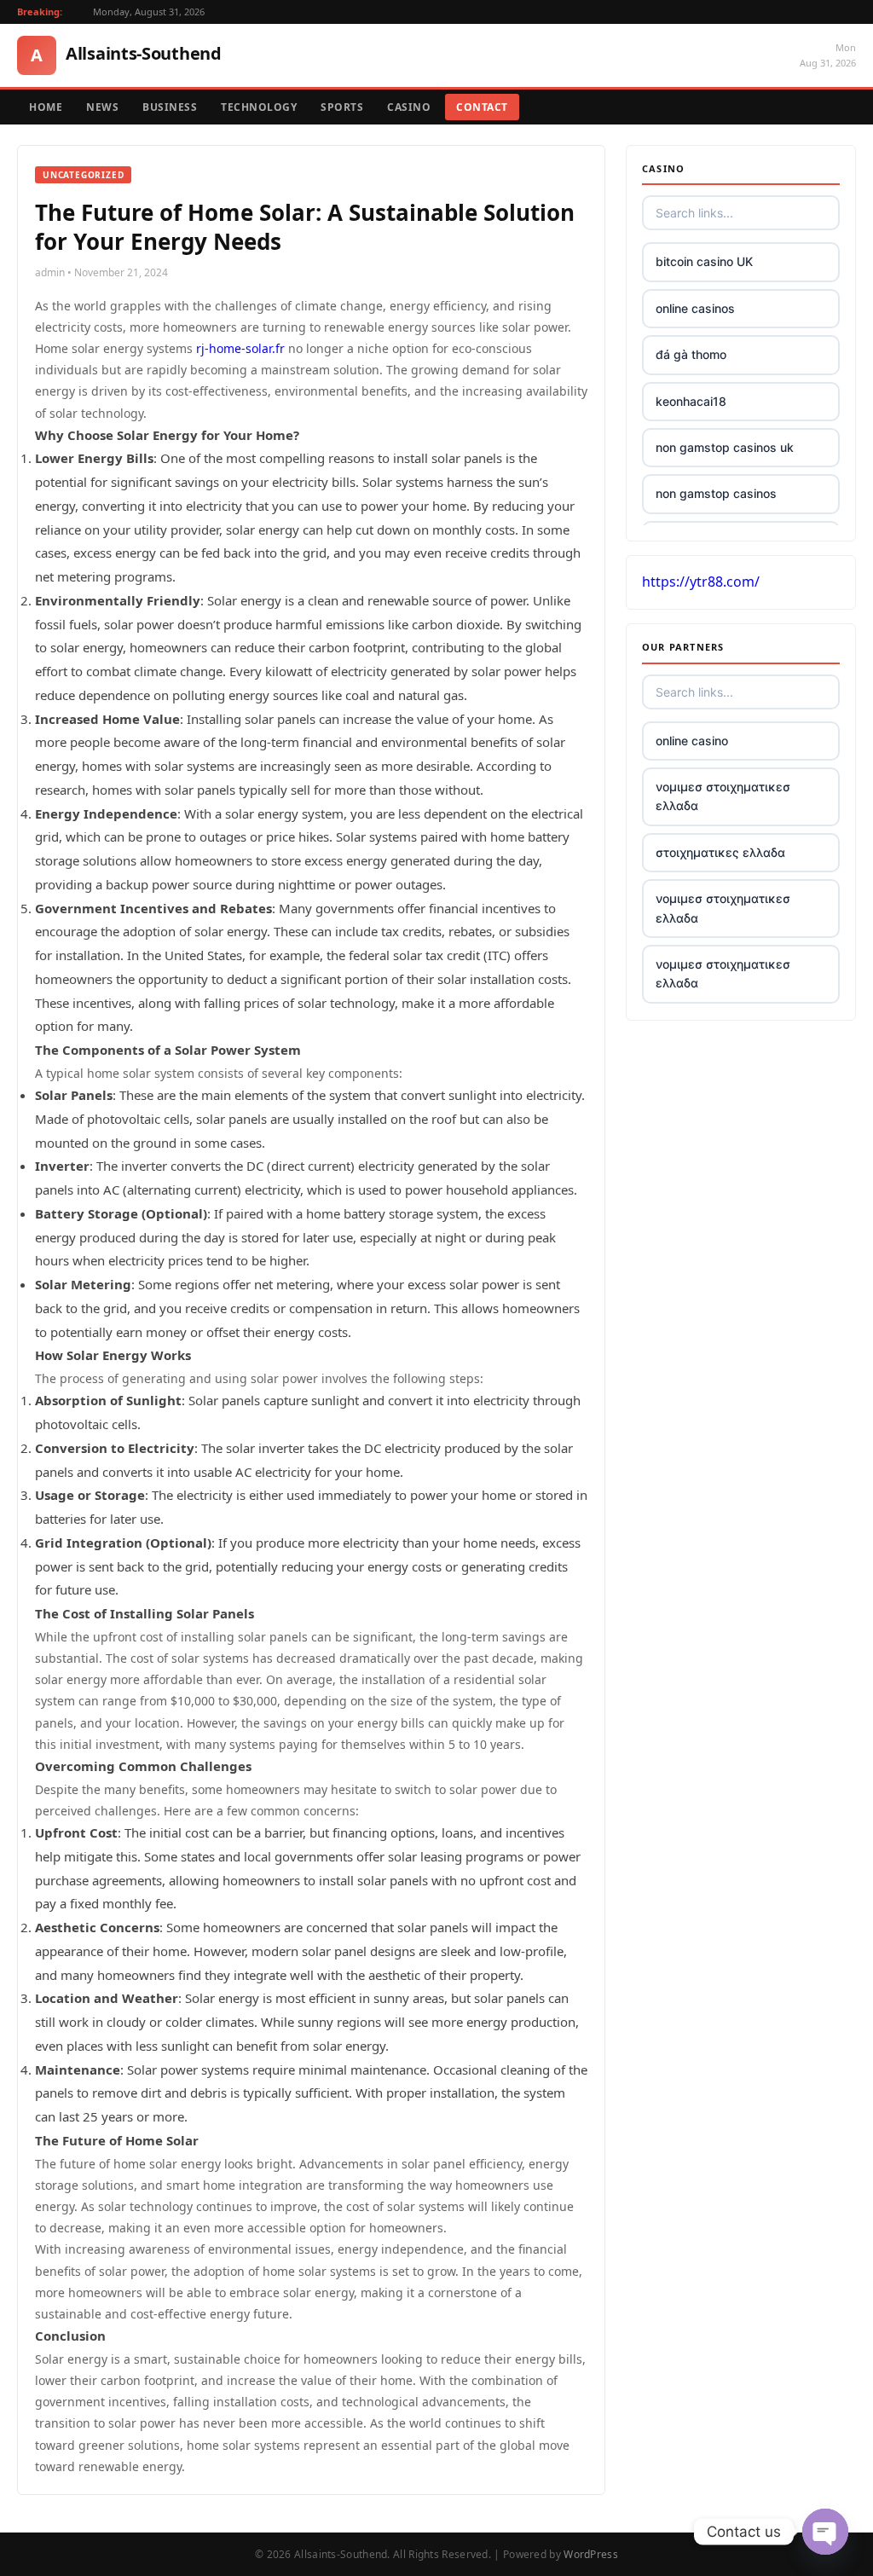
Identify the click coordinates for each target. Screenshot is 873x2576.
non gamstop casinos (716, 493)
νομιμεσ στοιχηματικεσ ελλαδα (723, 796)
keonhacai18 (691, 401)
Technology (259, 107)
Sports (342, 107)
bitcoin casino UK (704, 261)
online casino (692, 741)
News (102, 107)
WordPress (591, 2554)
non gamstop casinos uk (725, 447)
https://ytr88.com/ (701, 582)
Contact (482, 107)
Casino (409, 107)
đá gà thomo (691, 354)
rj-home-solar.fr (240, 348)
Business (170, 107)
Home (46, 107)
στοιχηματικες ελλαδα (720, 852)
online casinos (695, 308)
